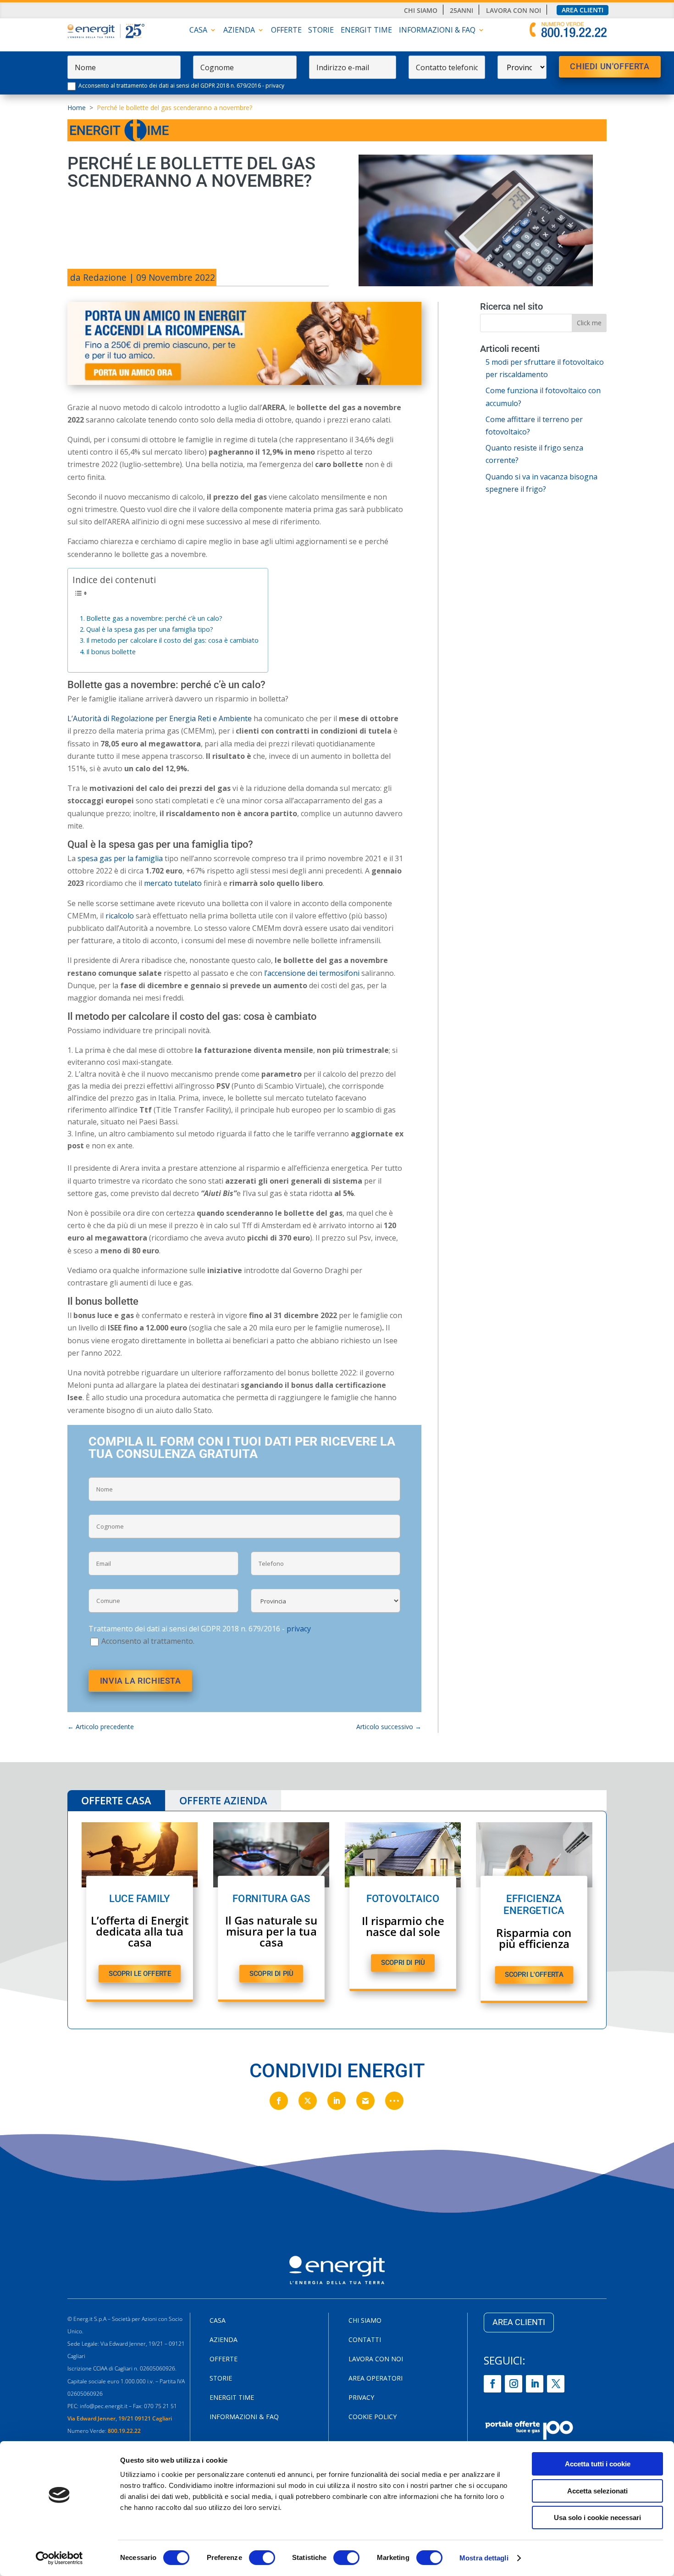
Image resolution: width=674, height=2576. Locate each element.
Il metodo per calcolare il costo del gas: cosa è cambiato (172, 640)
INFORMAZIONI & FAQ (437, 31)
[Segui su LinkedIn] (535, 2384)
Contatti (365, 2340)
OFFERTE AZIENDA (223, 1800)
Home (77, 108)
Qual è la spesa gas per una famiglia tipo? (150, 629)
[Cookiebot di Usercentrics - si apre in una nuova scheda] (59, 2558)
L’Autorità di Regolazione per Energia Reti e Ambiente (160, 718)
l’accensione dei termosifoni (312, 973)
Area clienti (583, 10)
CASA (198, 31)
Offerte (286, 31)
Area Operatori (376, 2379)
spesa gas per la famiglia (119, 858)
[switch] (262, 2558)
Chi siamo (421, 11)
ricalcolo (120, 916)
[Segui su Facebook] (492, 2384)
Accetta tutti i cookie (598, 2464)
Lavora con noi (514, 11)
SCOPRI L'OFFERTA (534, 1975)
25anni (461, 11)
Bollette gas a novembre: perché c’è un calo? (154, 618)
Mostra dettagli (484, 2558)
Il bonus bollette (111, 652)
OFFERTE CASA (116, 1800)
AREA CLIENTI (519, 2322)
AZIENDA (239, 31)
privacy (275, 86)
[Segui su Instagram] (514, 2384)
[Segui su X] (556, 2384)
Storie (321, 31)
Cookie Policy (373, 2417)
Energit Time (366, 31)
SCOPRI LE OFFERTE (140, 1973)
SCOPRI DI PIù (271, 1973)
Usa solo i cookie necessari (597, 2518)
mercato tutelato (173, 883)
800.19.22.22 (124, 2431)
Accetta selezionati (597, 2491)
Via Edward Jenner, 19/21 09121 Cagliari (120, 2418)
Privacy (361, 2398)
